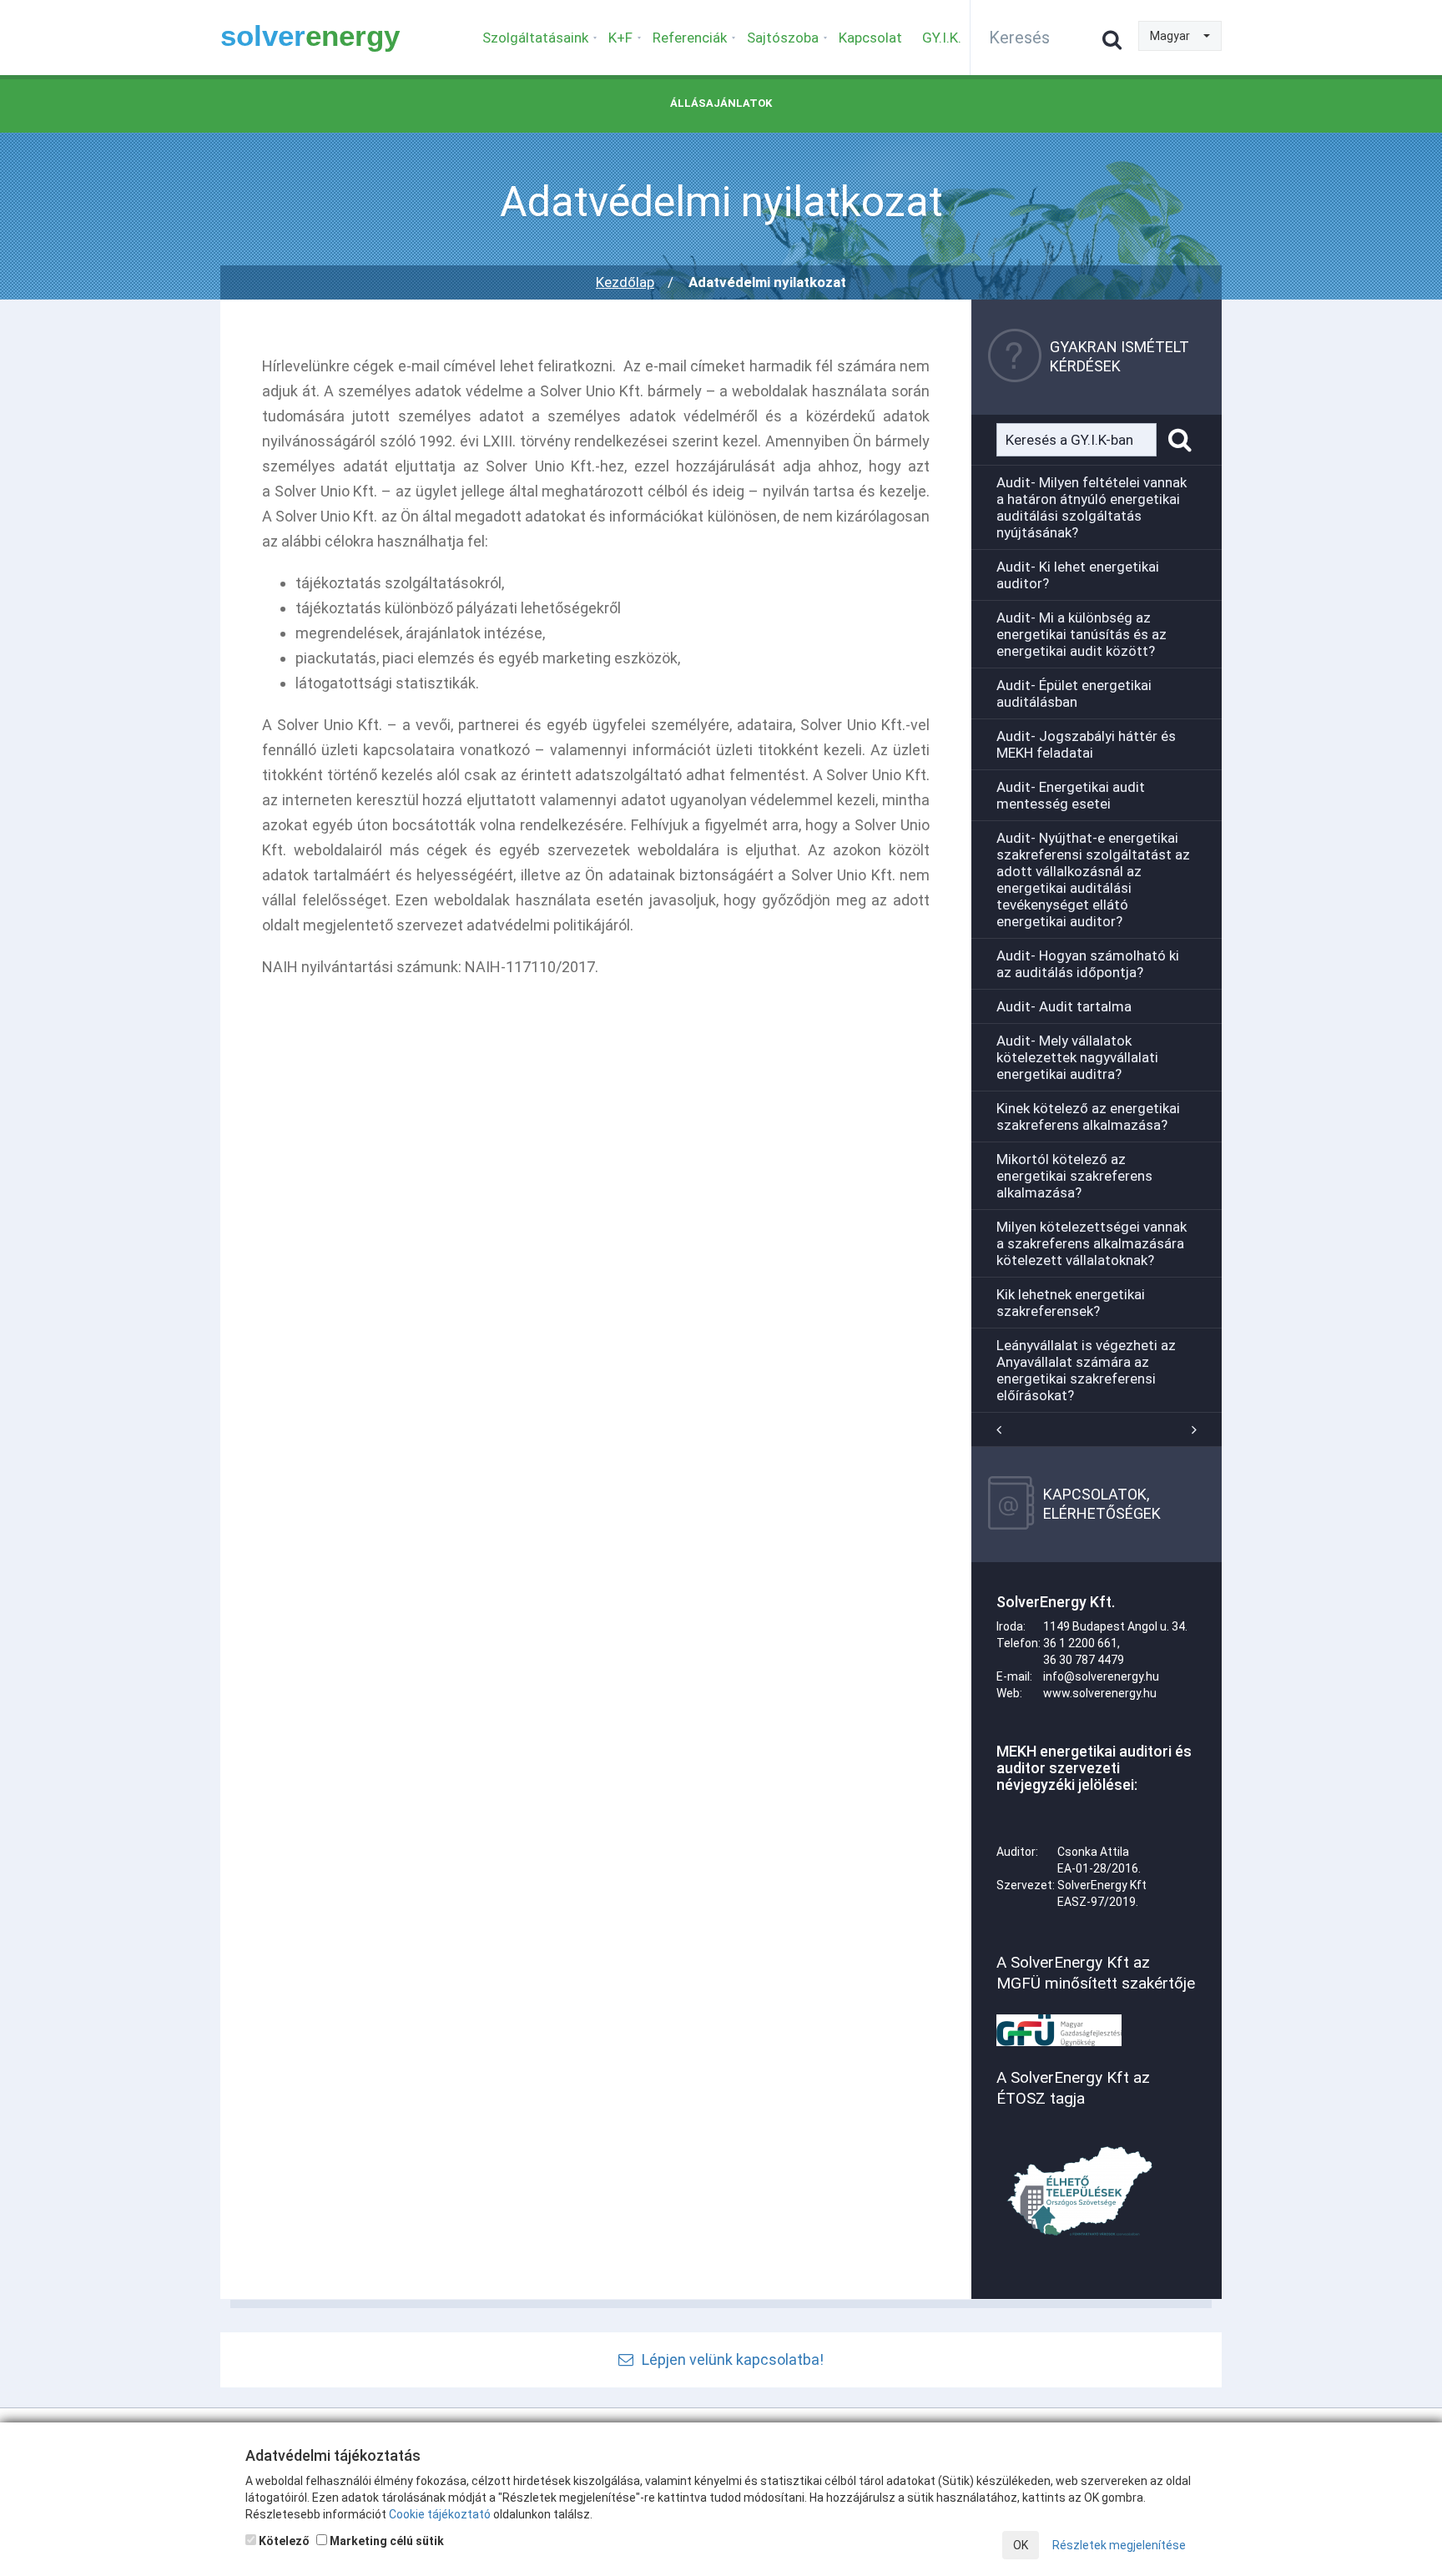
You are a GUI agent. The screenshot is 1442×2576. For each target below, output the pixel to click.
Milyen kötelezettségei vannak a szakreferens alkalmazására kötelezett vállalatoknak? (1092, 1243)
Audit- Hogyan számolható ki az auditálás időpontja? (1088, 964)
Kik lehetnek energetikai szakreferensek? (1071, 1303)
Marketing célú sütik (386, 2541)
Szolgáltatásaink (535, 38)
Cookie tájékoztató (440, 2514)
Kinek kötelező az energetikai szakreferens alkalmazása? (1088, 1117)
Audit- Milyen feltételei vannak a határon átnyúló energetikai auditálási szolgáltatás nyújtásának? (1092, 507)
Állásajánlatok (721, 103)
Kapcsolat (870, 38)
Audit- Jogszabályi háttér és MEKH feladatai (1086, 744)
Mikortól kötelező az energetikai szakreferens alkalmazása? (1074, 1176)
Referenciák (690, 38)
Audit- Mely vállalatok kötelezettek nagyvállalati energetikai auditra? (1077, 1057)
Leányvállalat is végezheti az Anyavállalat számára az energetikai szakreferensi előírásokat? (1086, 1370)
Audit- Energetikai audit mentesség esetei (1071, 795)
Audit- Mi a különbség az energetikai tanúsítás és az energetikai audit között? (1081, 634)
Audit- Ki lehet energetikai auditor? (1078, 575)
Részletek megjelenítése (1119, 2545)
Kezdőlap (625, 282)
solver (310, 35)
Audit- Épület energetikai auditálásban (1074, 693)
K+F (620, 38)
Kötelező (283, 2541)
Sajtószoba (783, 38)
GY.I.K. (942, 38)
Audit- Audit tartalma (1064, 1006)
